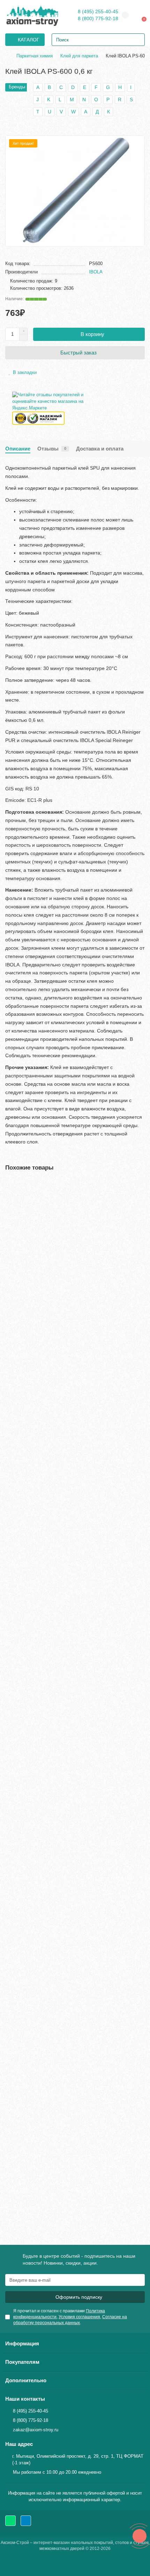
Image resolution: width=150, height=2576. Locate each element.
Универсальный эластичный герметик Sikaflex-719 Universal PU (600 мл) (65, 1447)
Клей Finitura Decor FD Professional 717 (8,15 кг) (62, 2152)
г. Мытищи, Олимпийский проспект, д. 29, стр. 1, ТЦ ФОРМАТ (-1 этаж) (78, 2459)
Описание (18, 449)
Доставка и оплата (100, 449)
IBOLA (96, 272)
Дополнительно (26, 2380)
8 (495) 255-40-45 (98, 11)
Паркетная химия (35, 56)
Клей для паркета (79, 56)
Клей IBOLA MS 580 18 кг (36, 1270)
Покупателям (22, 2362)
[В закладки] (140, 1186)
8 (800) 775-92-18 (98, 18)
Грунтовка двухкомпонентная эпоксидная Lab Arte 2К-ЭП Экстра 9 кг (73, 1627)
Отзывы (52, 449)
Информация (22, 2343)
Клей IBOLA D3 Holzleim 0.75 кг (43, 1804)
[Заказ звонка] (140, 2536)
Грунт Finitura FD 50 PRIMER (40, 1978)
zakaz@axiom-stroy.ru (36, 2430)
